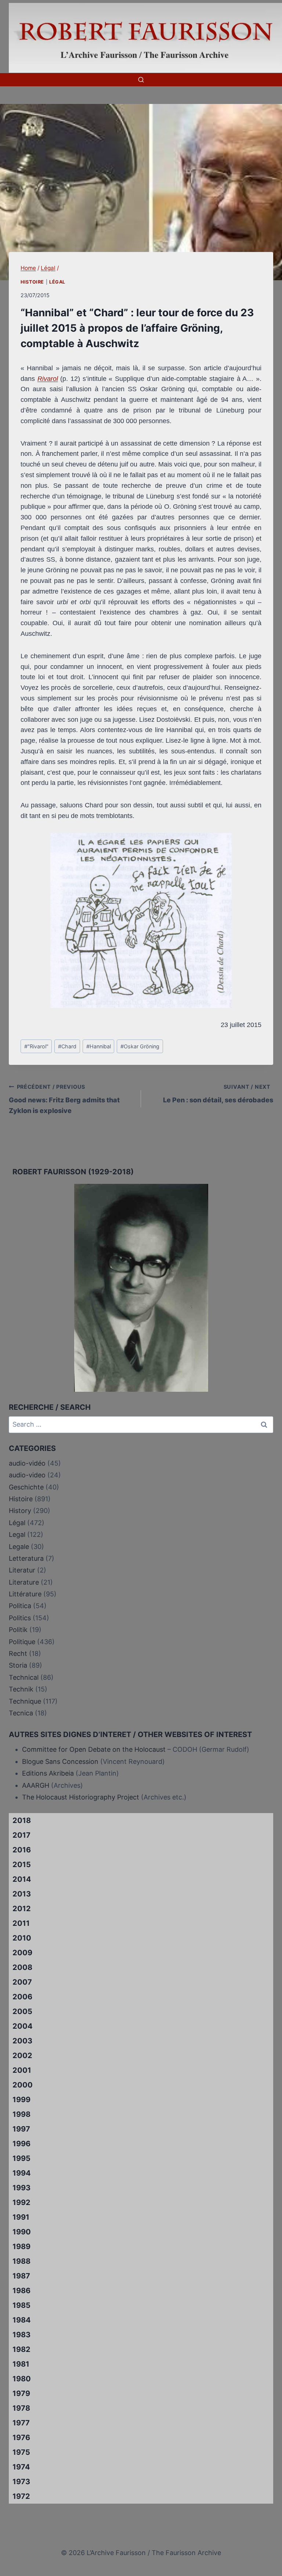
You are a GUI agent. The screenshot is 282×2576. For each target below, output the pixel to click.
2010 (22, 1938)
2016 (22, 1850)
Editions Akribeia (48, 1773)
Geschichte (26, 1487)
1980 (22, 2379)
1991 (21, 2217)
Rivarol (48, 379)
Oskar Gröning (140, 1046)
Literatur (22, 1570)
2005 (22, 2011)
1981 (21, 2364)
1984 (22, 2320)
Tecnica (21, 1713)
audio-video (27, 1475)
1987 (21, 2276)
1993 (21, 2188)
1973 (21, 2482)
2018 (22, 1820)
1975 (21, 2452)
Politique (22, 1642)
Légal (57, 282)
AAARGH (36, 1785)
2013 (22, 1894)
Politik (18, 1630)
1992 (21, 2202)
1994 (22, 2173)
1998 (21, 2114)
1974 (21, 2467)
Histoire (32, 282)
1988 (21, 2261)
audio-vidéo (27, 1463)
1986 (21, 2291)
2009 (22, 1953)
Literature (24, 1582)
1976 (21, 2438)
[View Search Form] (141, 80)
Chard (67, 1046)
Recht (18, 1653)
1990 (22, 2232)
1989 (21, 2247)
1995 (21, 2158)
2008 (22, 1967)
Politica (20, 1606)
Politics (20, 1618)
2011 (21, 1923)
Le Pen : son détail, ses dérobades (218, 1094)
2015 (22, 1865)
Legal (17, 1534)
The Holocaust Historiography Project (82, 1797)
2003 (22, 2041)
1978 (21, 2408)
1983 (21, 2335)
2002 (22, 2056)
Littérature (25, 1594)
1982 (21, 2349)
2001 (22, 2070)
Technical (24, 1677)
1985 (21, 2305)
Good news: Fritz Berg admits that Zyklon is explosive (64, 1099)
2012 (22, 1909)
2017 (21, 1835)
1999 (21, 2100)
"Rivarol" (36, 1046)
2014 (22, 1879)
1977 (21, 2423)
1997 (21, 2129)
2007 (22, 1982)
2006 (22, 1997)
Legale (19, 1547)
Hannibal (99, 1046)
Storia (18, 1665)
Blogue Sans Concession (60, 1761)
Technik (21, 1689)
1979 (21, 2393)
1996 (21, 2144)
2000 (23, 2085)
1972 (21, 2496)
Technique (25, 1701)
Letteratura (26, 1558)
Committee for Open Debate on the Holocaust (94, 1749)
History (20, 1511)
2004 (23, 2026)
